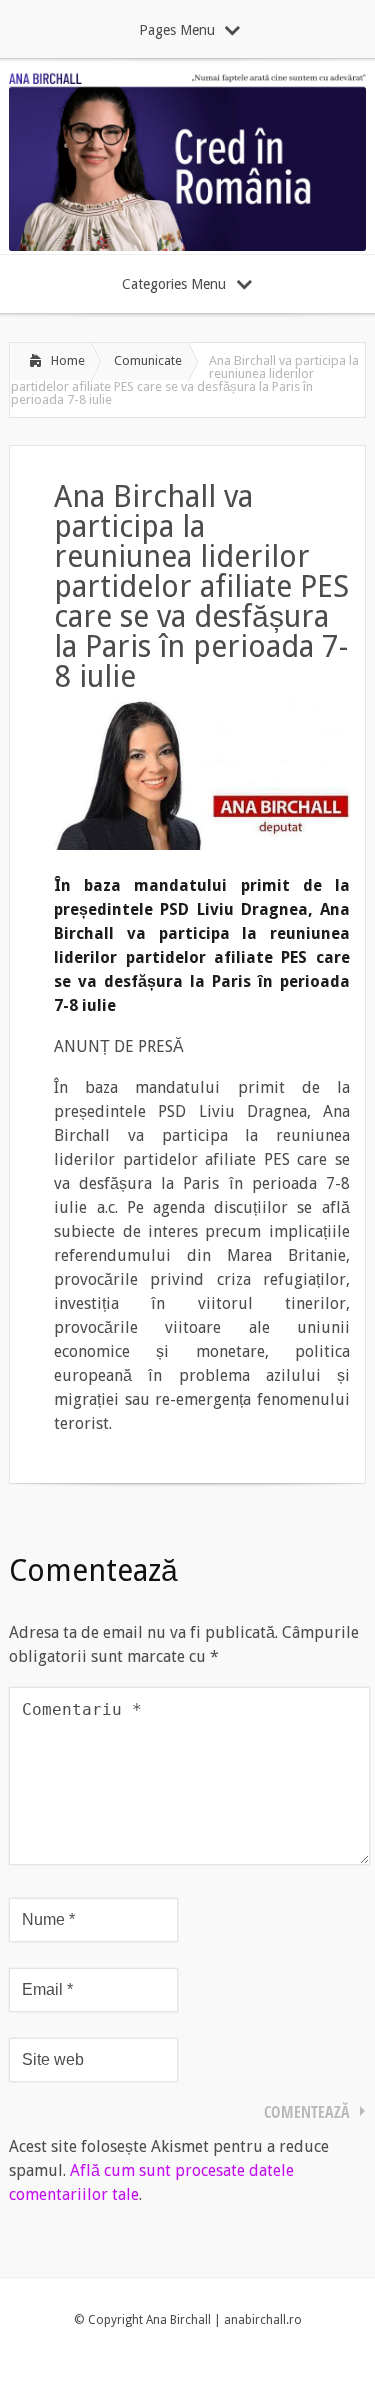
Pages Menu (177, 30)
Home (68, 360)
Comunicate (148, 360)
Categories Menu (174, 284)
